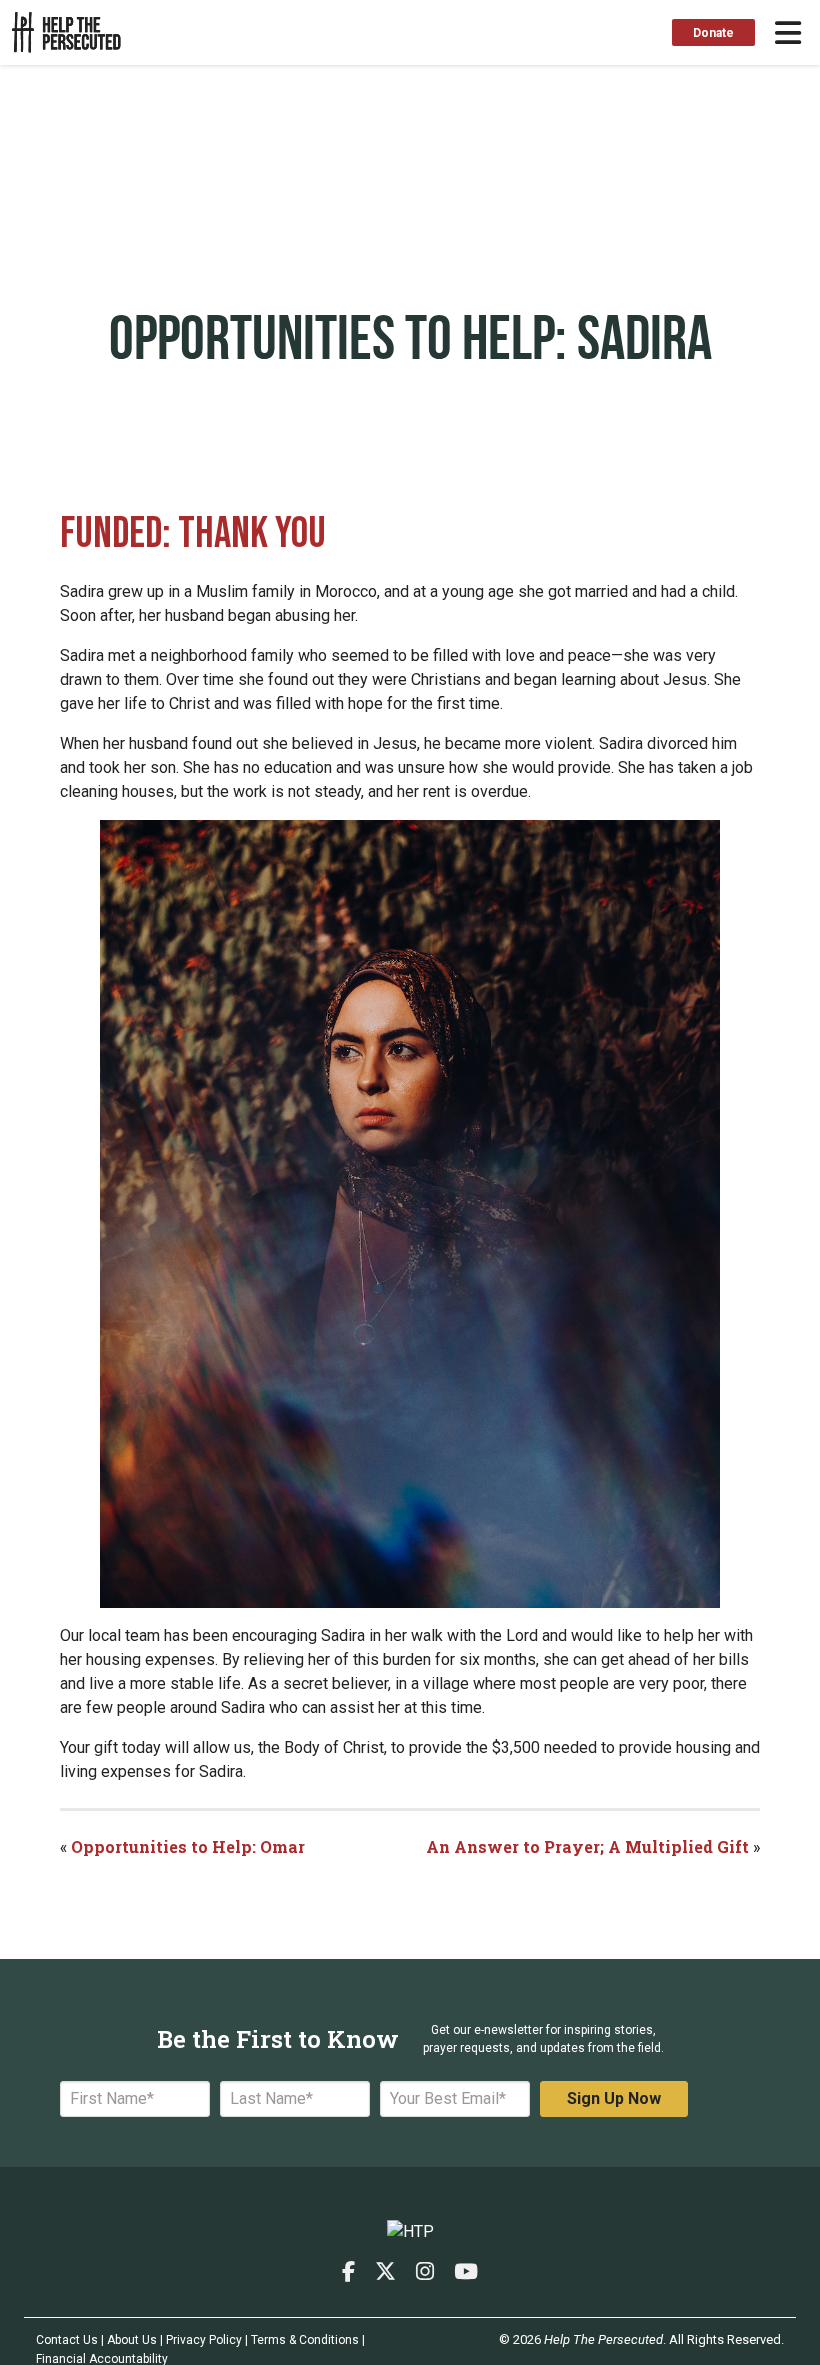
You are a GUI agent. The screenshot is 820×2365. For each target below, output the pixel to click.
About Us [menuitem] (132, 2340)
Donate (713, 33)
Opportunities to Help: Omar (188, 1846)
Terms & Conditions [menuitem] (305, 2340)
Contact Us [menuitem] (67, 2340)
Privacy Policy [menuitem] (204, 2340)
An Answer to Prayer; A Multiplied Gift (589, 1846)
